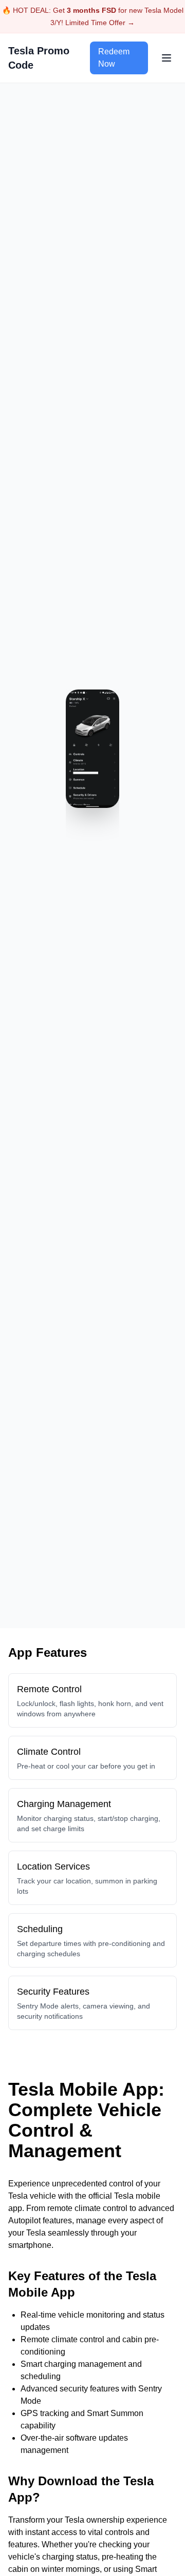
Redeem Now (114, 58)
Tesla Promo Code (39, 58)
